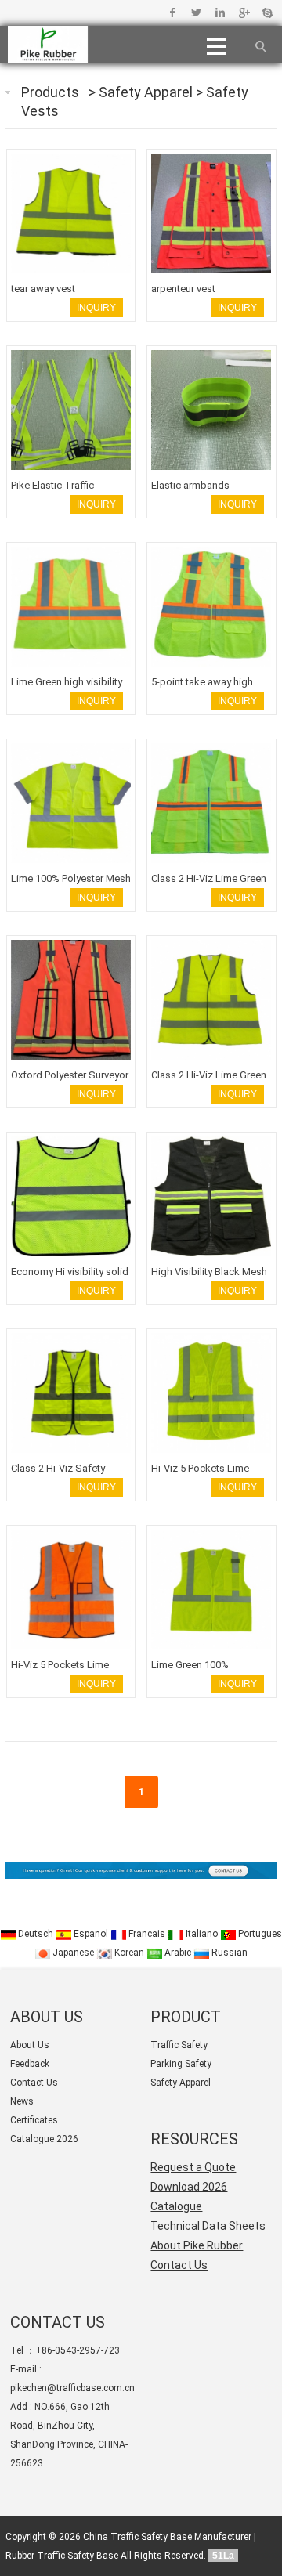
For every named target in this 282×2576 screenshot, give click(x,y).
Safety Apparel (147, 92)
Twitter (196, 13)
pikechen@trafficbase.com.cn (72, 2388)
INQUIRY (96, 308)
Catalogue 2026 (44, 2139)
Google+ (243, 13)
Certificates (34, 2120)
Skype (267, 13)
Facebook (173, 13)
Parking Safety (181, 2064)
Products (50, 92)
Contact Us (34, 2083)
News (22, 2101)
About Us (30, 2045)
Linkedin (220, 13)
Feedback (30, 2064)
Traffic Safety (179, 2045)
